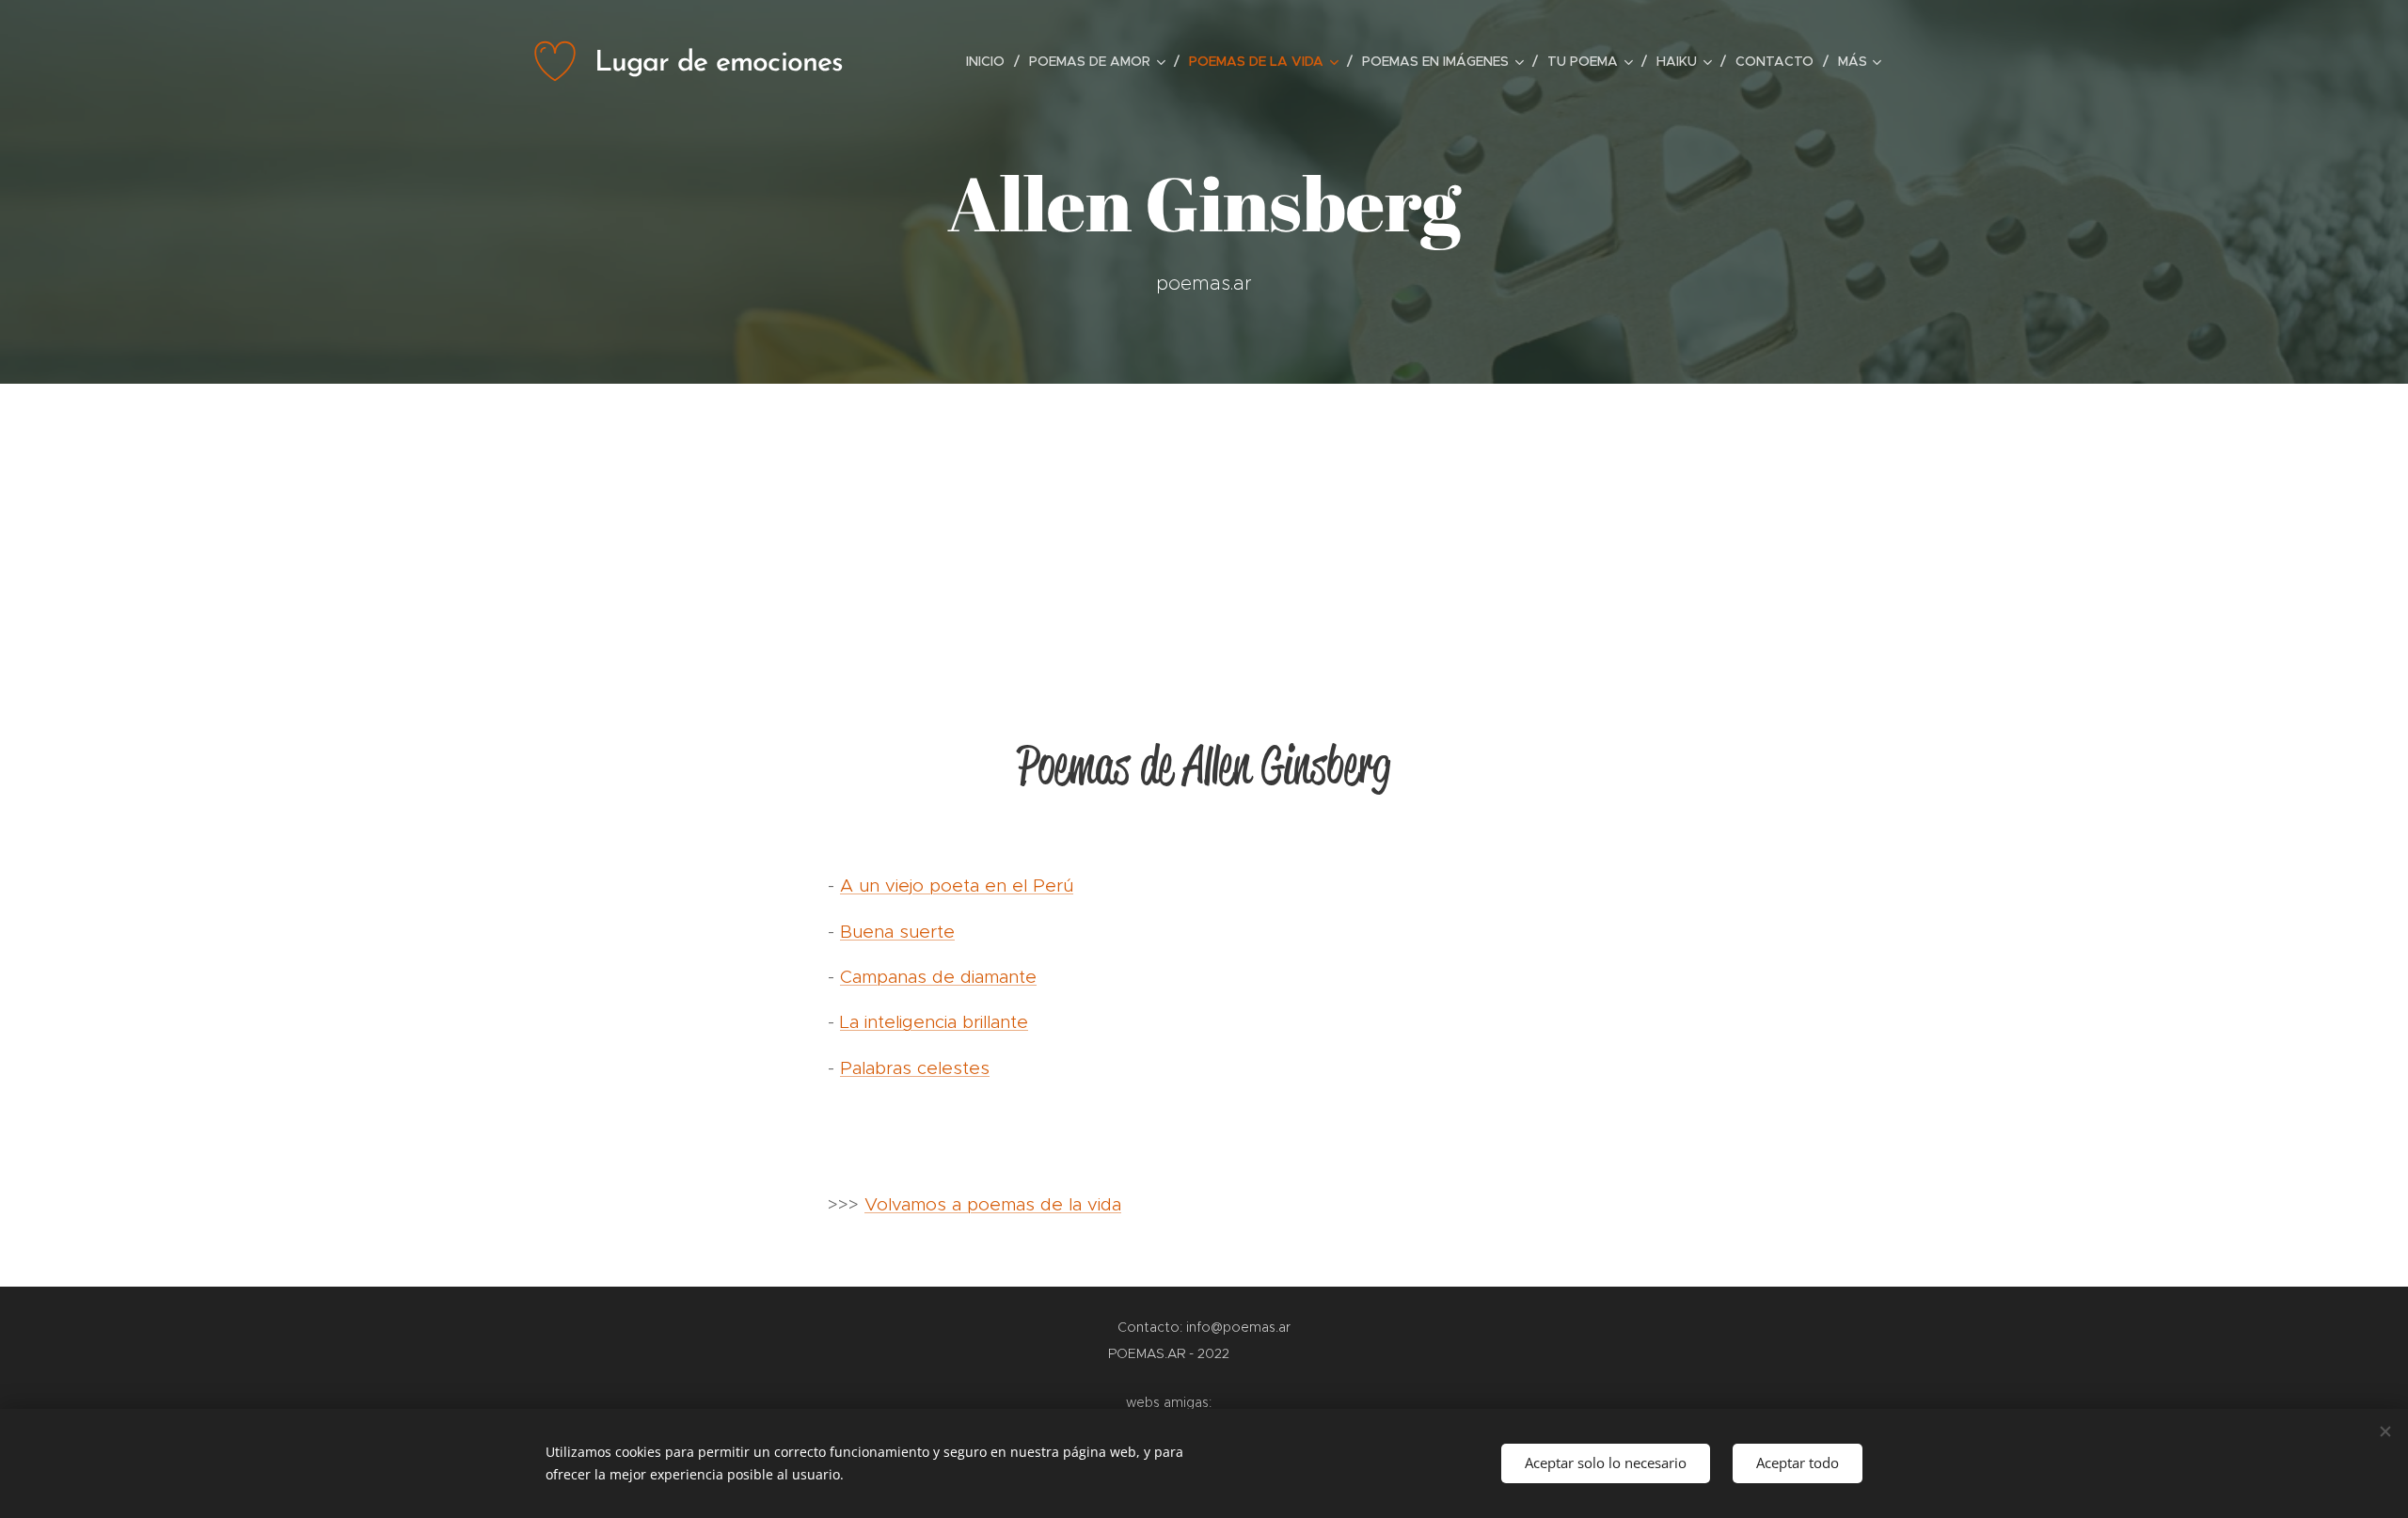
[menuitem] (990, 61)
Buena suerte (897, 932)
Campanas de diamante (938, 977)
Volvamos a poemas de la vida (993, 1204)
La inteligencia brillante (934, 1022)
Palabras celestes (915, 1068)
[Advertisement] (1204, 525)
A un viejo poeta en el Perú (957, 885)
